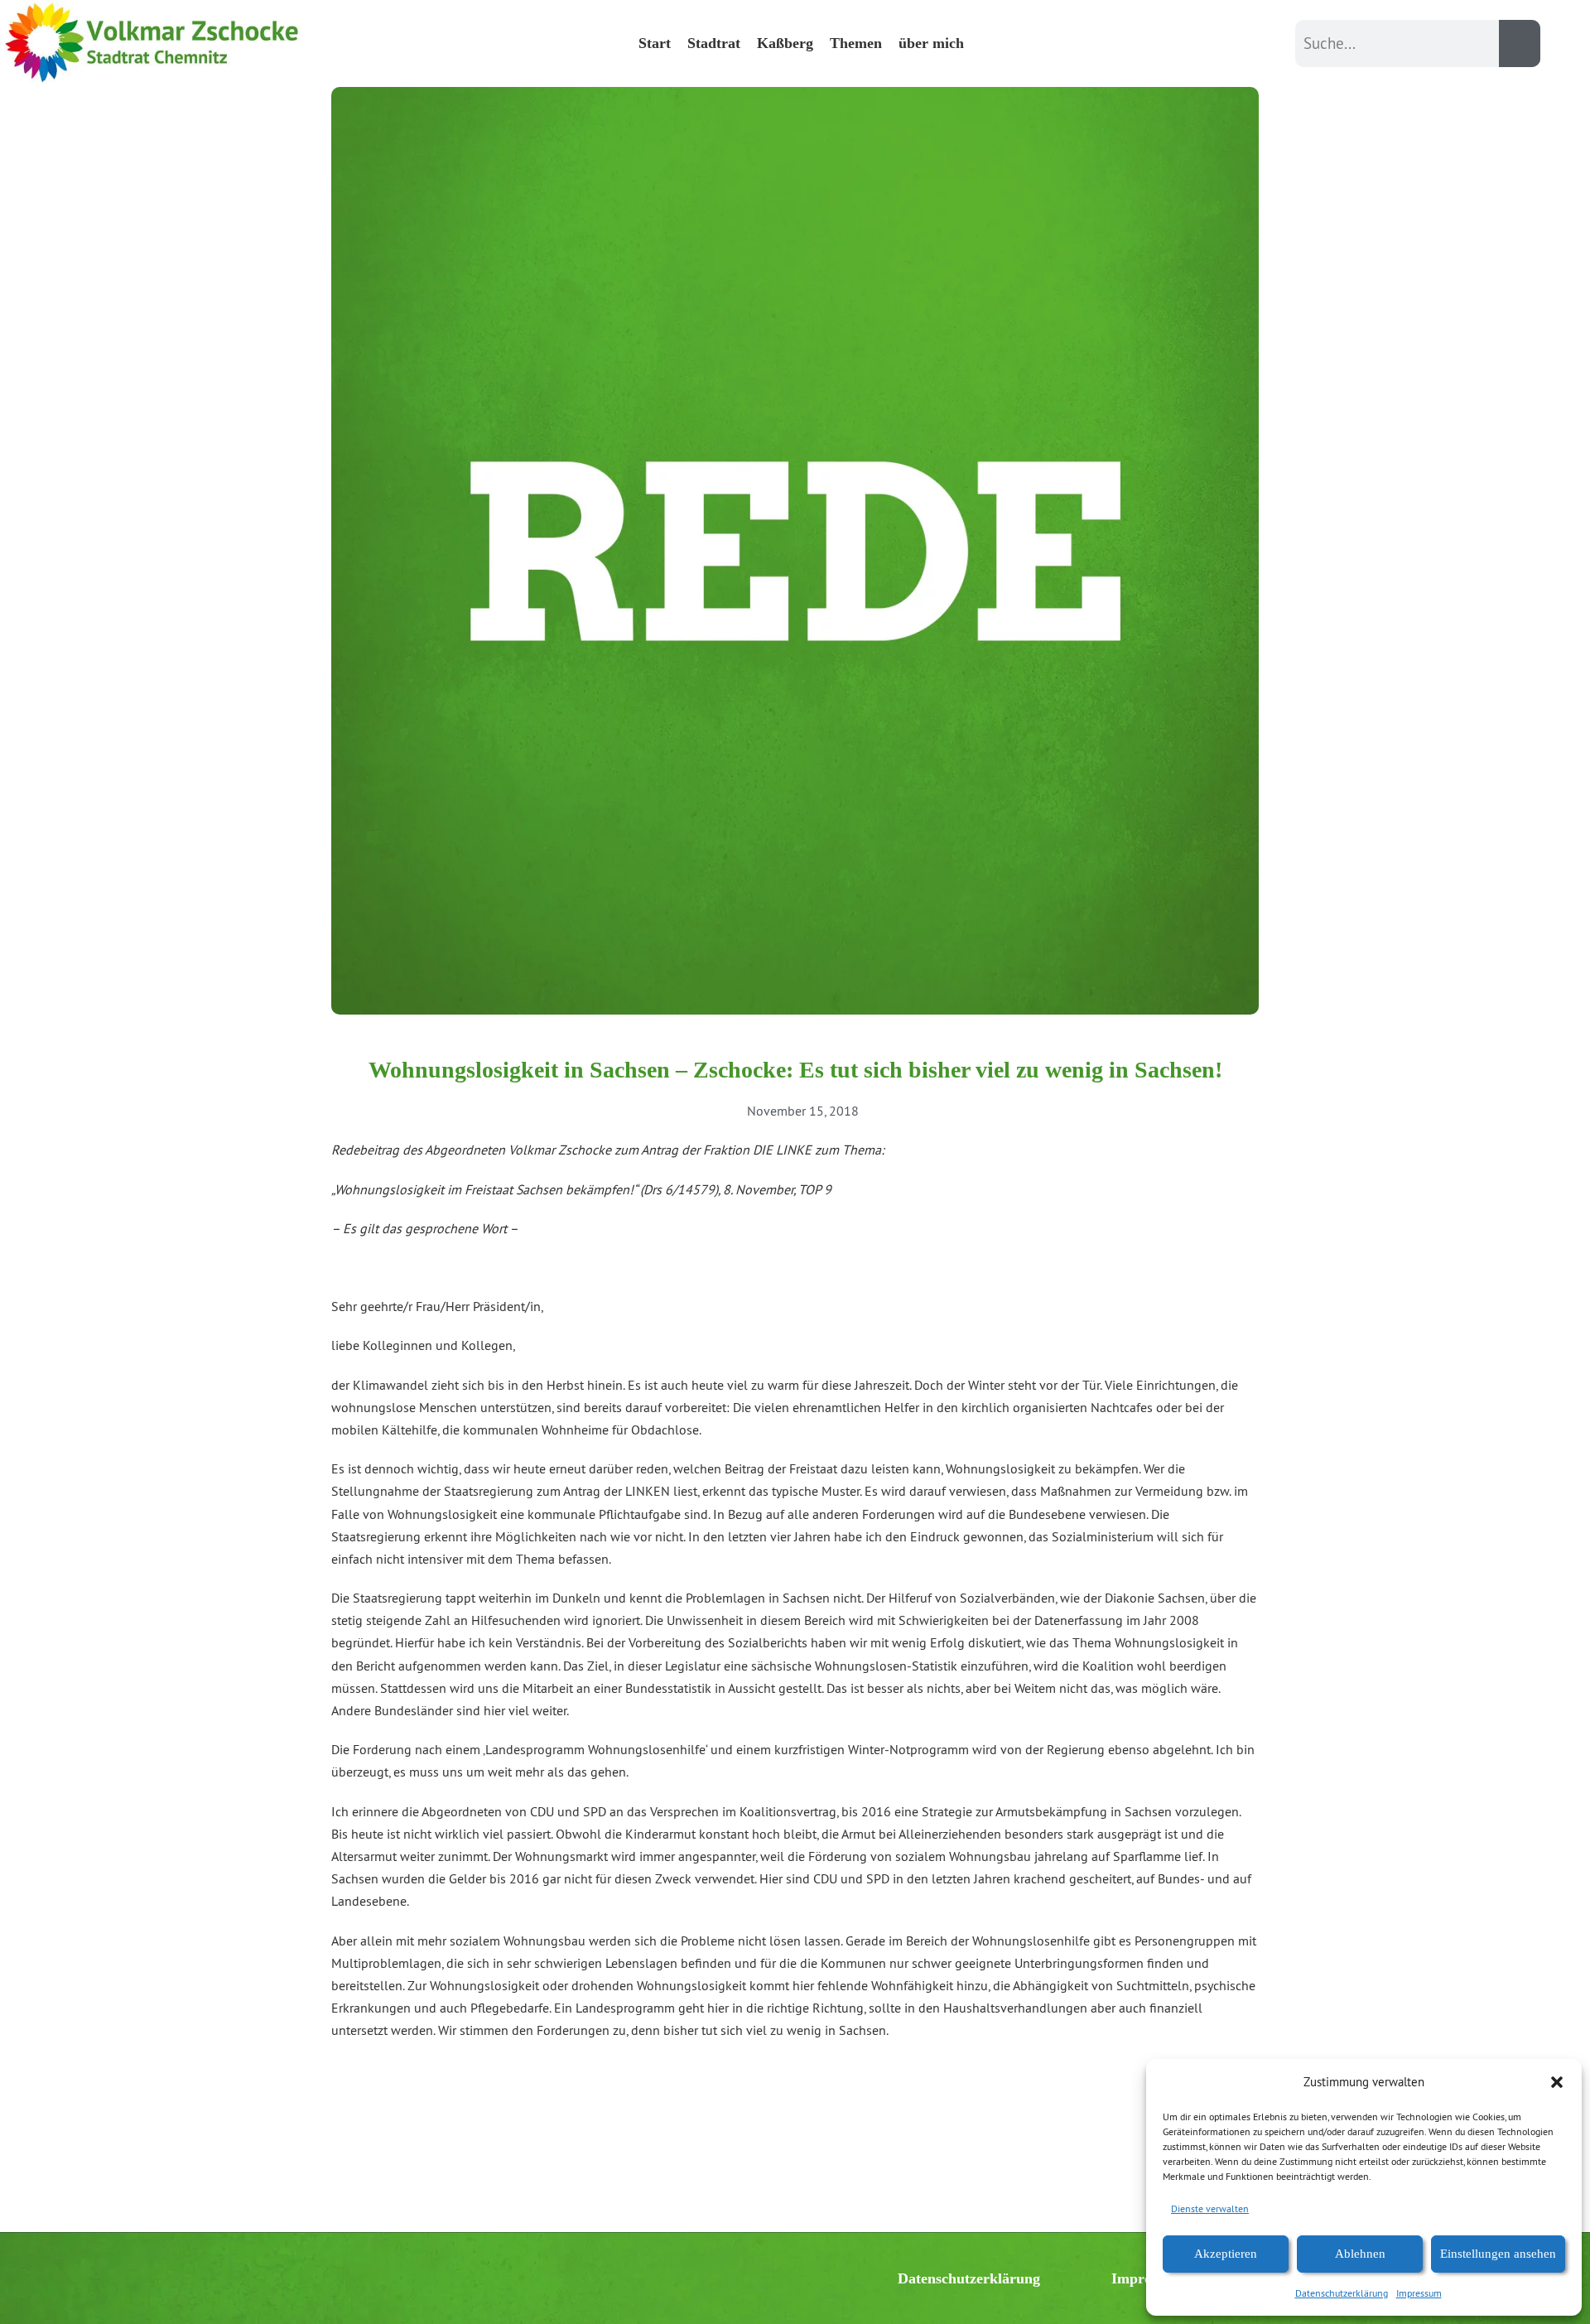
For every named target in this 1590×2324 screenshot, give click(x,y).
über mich (931, 43)
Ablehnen (1360, 2254)
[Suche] (1520, 43)
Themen (856, 43)
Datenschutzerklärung (1342, 2293)
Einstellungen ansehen (1498, 2254)
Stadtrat (714, 43)
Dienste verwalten (1210, 2208)
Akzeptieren (1226, 2254)
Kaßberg (785, 43)
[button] (1557, 2082)
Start (655, 43)
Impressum (1419, 2293)
